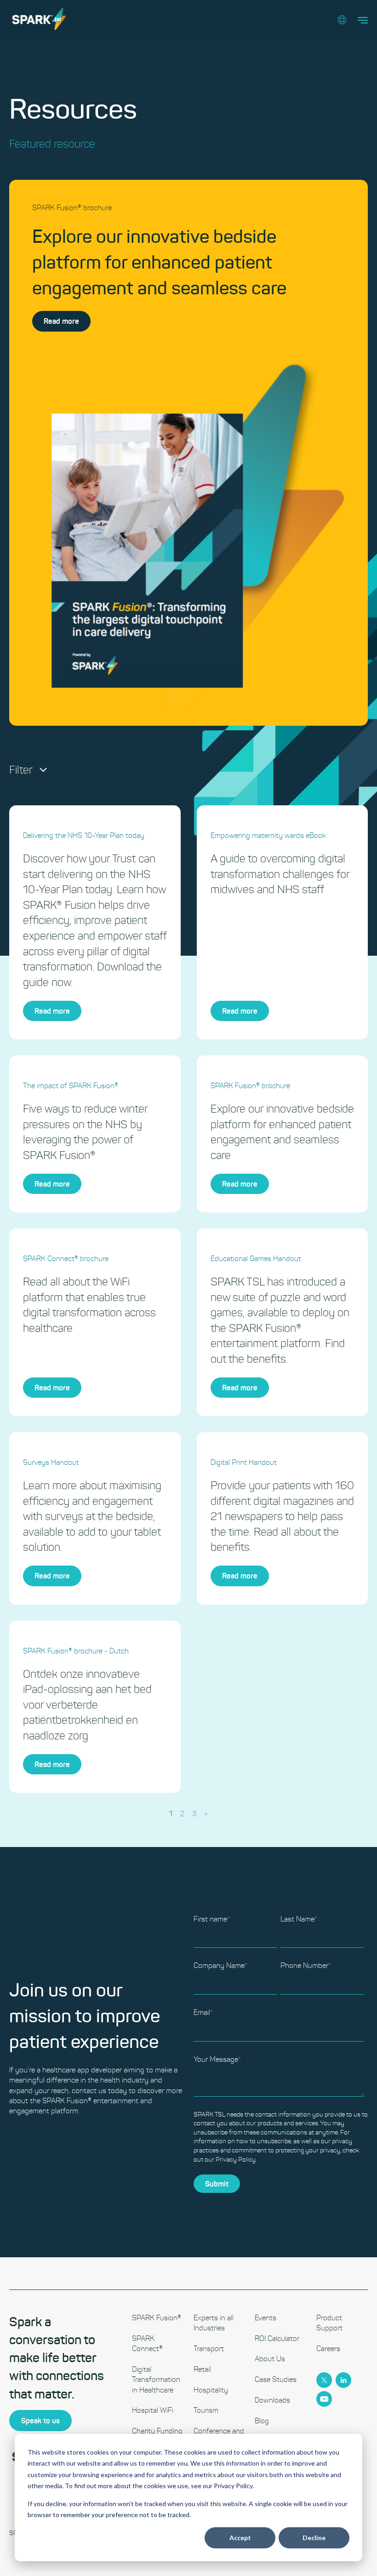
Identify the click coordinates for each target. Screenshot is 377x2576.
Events (266, 2318)
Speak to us (40, 2421)
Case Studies (276, 2379)
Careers (328, 2349)
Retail (202, 2369)
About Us (270, 2359)
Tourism (206, 2410)
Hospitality (211, 2390)
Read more (61, 321)
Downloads (272, 2400)
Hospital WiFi (153, 2410)
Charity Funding (157, 2431)
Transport (209, 2349)
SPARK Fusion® (157, 2318)
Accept (240, 2538)
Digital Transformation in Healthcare (156, 2380)
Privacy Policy (236, 2160)
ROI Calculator (277, 2338)
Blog (262, 2421)
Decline (314, 2538)
